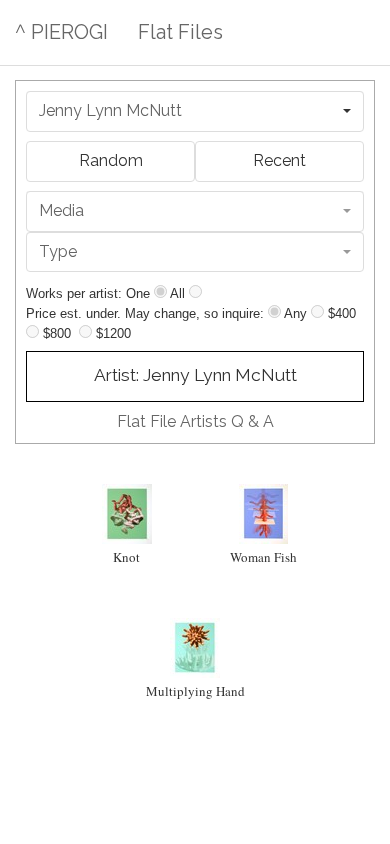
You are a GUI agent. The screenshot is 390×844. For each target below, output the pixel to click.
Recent (279, 160)
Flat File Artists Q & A (195, 421)
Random (111, 160)
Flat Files (180, 32)
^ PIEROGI (61, 32)
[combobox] (195, 111)
